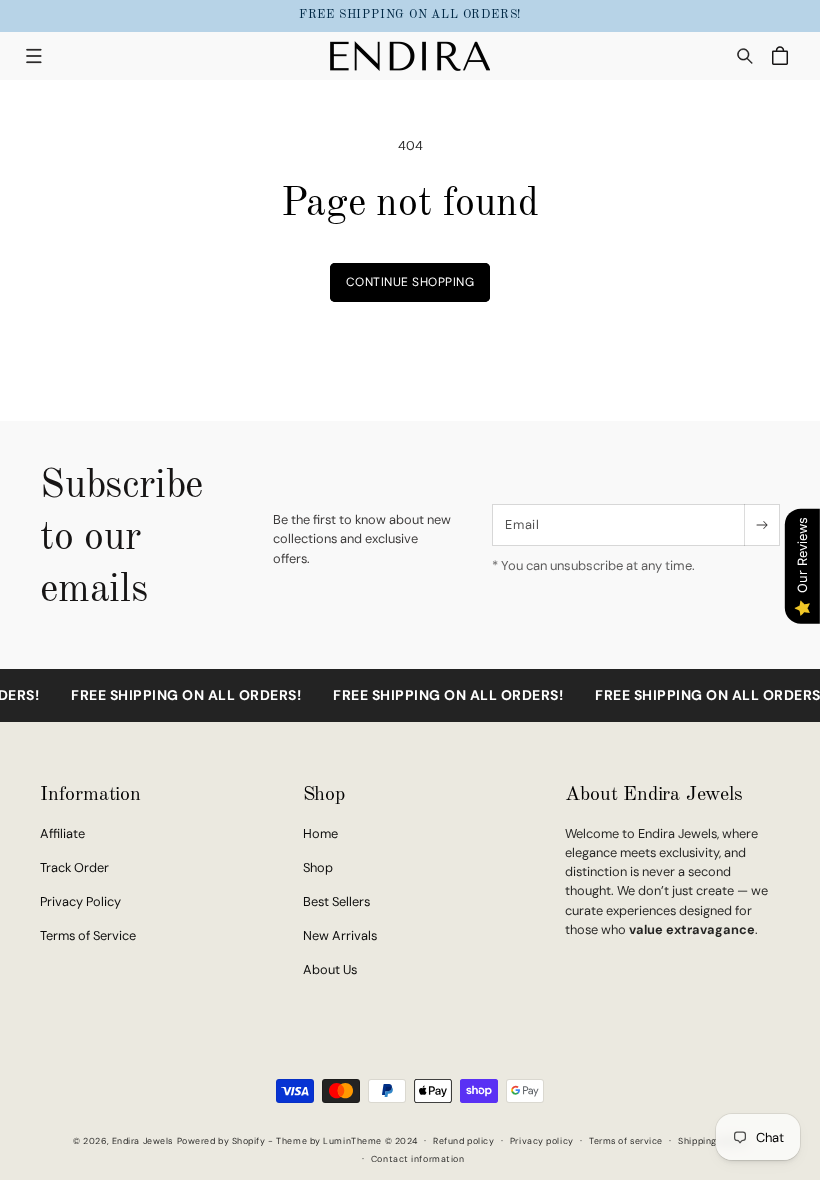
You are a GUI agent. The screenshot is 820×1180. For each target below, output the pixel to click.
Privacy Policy (80, 901)
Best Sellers (336, 901)
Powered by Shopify (221, 1141)
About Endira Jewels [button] (653, 795)
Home (320, 833)
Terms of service (626, 1141)
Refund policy (463, 1141)
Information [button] (90, 795)
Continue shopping (410, 282)
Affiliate (62, 833)
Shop (318, 867)
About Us (330, 969)
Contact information (418, 1159)
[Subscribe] (761, 525)
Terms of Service (88, 935)
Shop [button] (324, 795)
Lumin (352, 1141)
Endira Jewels (142, 1141)
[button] (33, 55)
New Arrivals (340, 935)
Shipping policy (712, 1141)
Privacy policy (542, 1141)
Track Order (74, 867)
